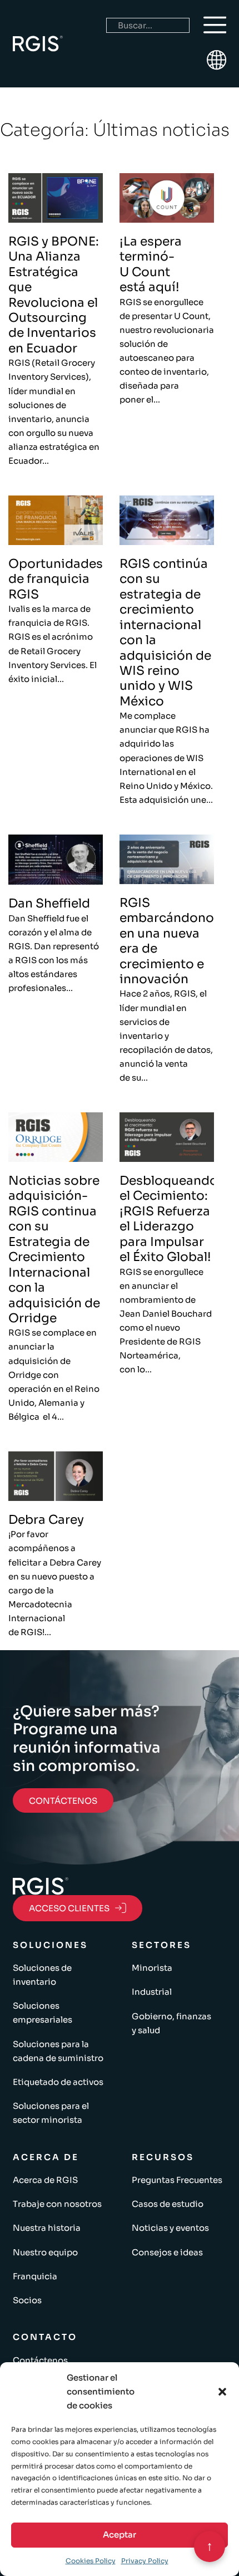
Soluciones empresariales (43, 2013)
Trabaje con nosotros (57, 2204)
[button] (222, 2392)
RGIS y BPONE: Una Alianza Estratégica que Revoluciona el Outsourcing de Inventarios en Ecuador (54, 295)
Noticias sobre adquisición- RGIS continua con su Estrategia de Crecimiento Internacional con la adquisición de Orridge (54, 1249)
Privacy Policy (145, 2561)
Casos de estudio (168, 2204)
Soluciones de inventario (42, 1975)
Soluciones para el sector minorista (51, 2113)
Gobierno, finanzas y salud (171, 2023)
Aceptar (120, 2535)
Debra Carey (46, 1520)
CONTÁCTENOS (63, 1801)
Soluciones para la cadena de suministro (58, 2051)
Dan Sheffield (49, 903)
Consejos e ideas (167, 2252)
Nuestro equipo (45, 2252)
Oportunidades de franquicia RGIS (56, 579)
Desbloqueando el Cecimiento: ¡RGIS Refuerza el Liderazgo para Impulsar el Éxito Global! (169, 1219)
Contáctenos (40, 2360)
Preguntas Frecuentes (177, 2180)
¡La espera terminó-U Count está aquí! (151, 264)
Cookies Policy (91, 2561)
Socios (27, 2300)
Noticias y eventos (170, 2228)
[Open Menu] (215, 25)
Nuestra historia (47, 2228)
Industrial (152, 1992)
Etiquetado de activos (58, 2082)
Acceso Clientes (69, 1908)
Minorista (152, 1968)
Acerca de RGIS (45, 2180)
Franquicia (35, 2276)
